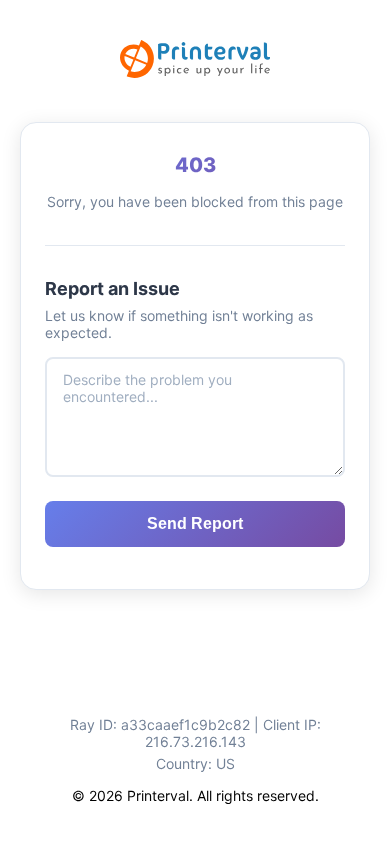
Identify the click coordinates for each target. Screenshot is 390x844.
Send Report (195, 523)
